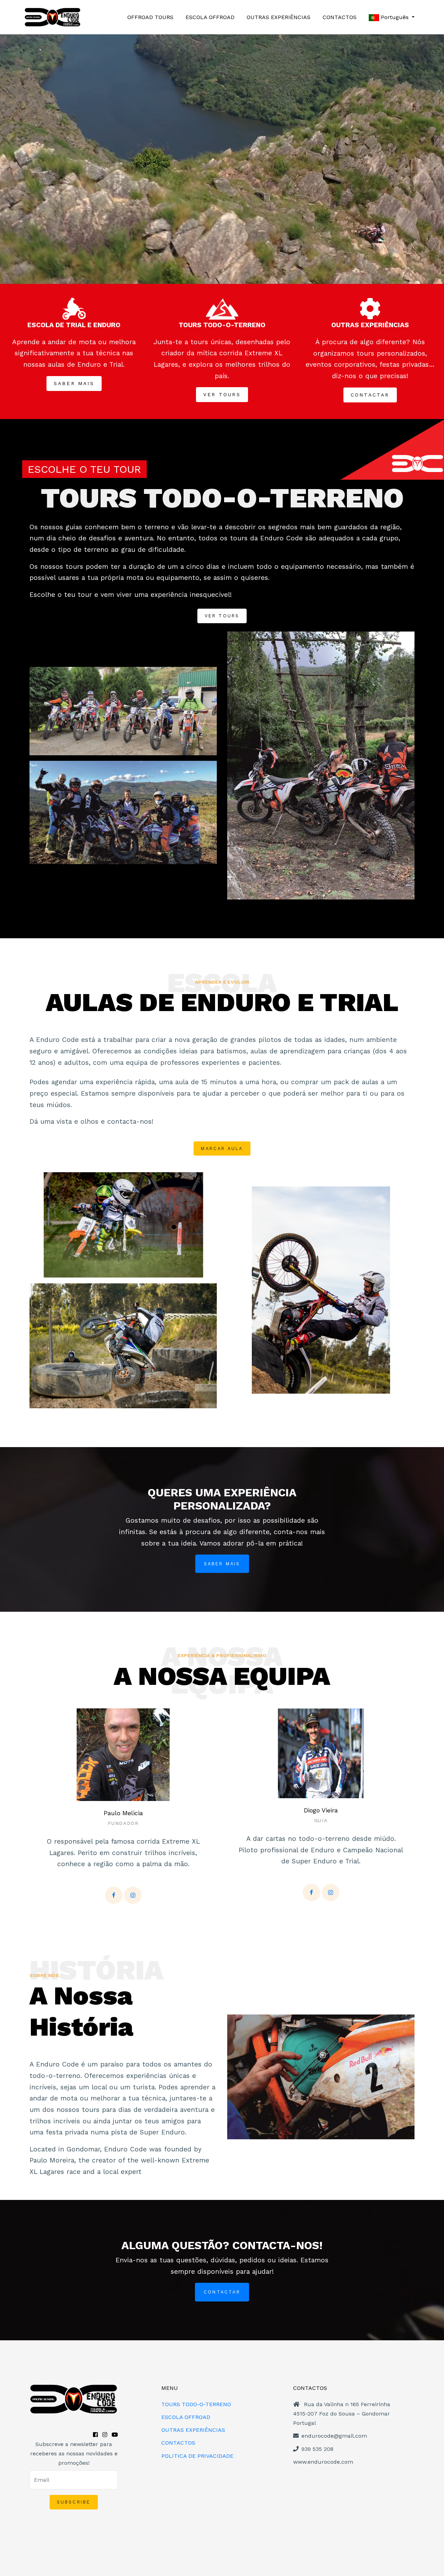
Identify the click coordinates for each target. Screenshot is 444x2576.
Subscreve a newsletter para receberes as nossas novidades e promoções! (74, 2453)
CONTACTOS (340, 17)
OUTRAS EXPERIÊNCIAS (279, 17)
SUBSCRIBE (74, 2502)
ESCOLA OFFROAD (210, 17)
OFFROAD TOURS (150, 17)
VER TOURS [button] (222, 394)
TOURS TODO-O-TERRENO (196, 2404)
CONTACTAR (222, 2292)
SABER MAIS (222, 1564)
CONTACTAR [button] (370, 395)
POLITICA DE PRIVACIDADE (197, 2456)
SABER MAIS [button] (74, 383)
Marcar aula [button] (222, 1148)
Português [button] (395, 17)
